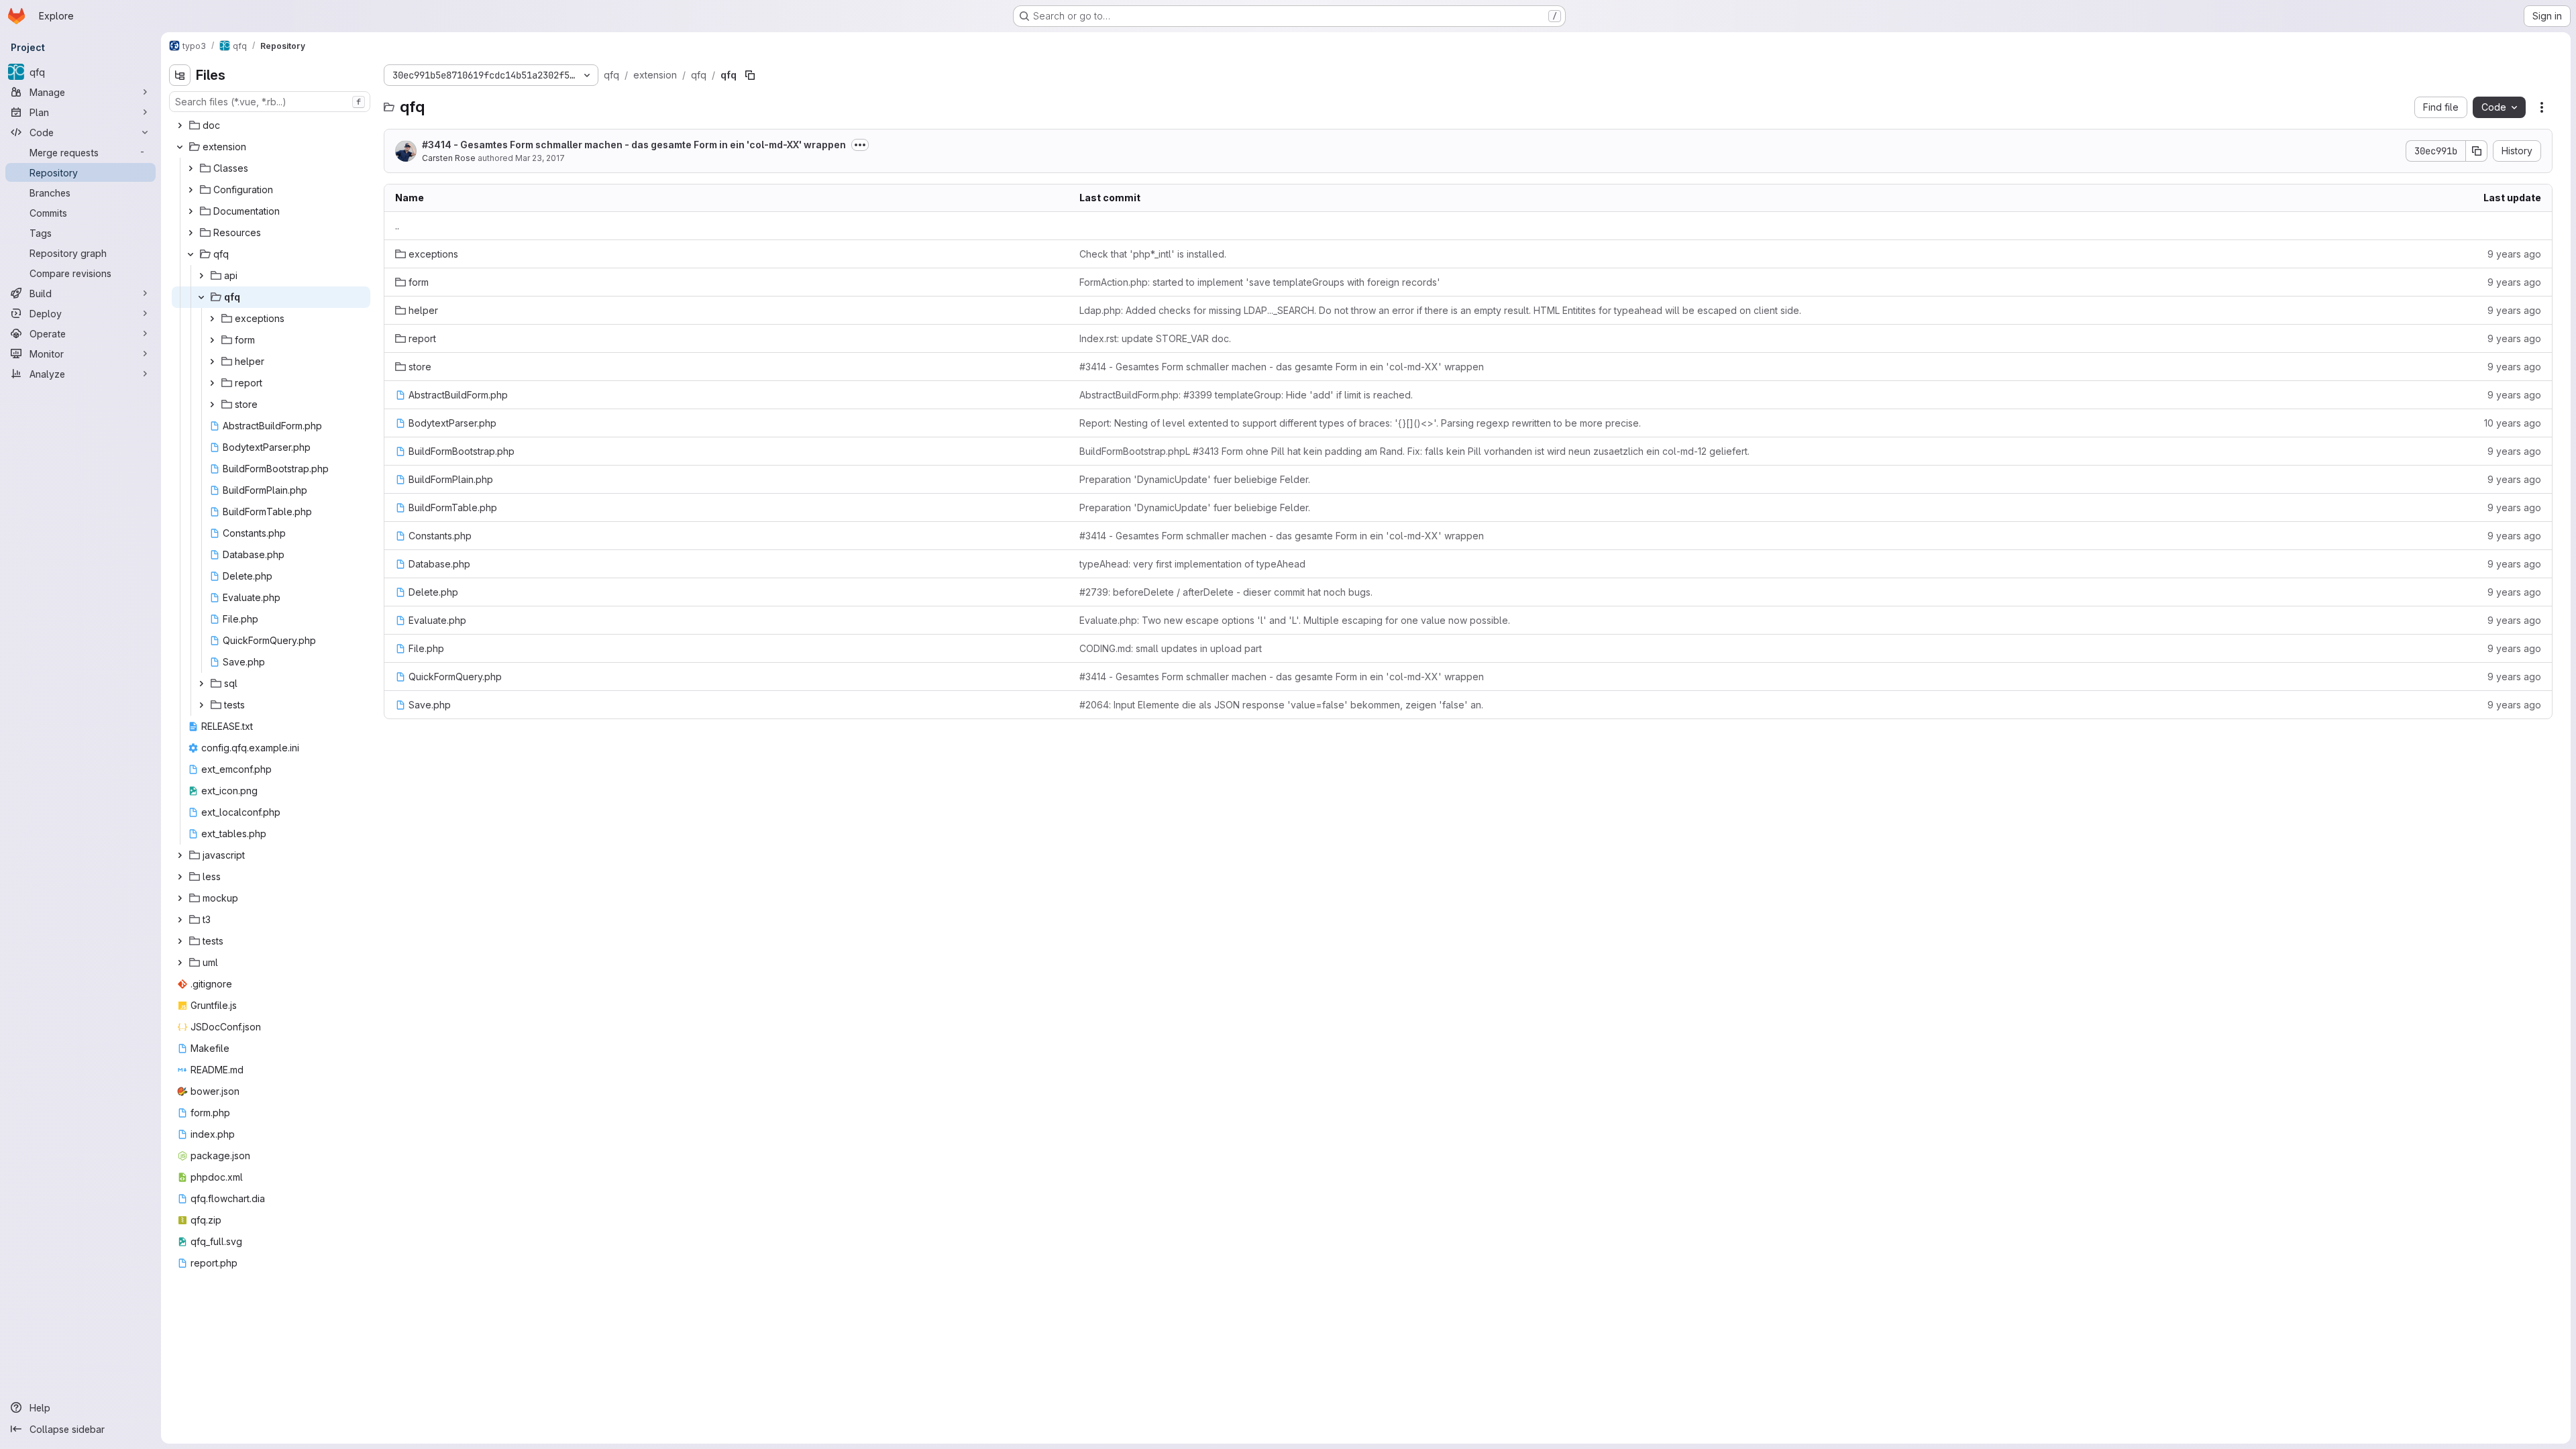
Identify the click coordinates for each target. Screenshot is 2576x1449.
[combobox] (270, 102)
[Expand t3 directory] (180, 920)
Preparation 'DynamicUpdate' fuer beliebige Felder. (1195, 479)
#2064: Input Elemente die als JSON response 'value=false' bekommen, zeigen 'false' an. (1281, 705)
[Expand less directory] (180, 877)
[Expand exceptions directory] (212, 319)
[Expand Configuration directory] (191, 190)
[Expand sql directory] (201, 684)
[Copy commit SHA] (2477, 151)
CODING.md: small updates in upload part (1171, 648)
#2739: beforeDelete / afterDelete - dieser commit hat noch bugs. (1226, 592)
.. (397, 226)
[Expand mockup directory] (180, 898)
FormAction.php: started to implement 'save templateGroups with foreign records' (1260, 282)
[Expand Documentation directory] (191, 211)
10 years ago (2513, 423)
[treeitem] (271, 125)
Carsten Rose (449, 158)
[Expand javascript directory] (180, 855)
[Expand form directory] (212, 340)
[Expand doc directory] (180, 125)
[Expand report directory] (212, 383)
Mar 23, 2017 (540, 158)
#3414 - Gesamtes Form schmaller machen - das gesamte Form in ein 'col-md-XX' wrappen (634, 145)
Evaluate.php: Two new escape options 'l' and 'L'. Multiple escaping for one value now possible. (1295, 620)
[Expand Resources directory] (191, 233)
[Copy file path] (750, 75)
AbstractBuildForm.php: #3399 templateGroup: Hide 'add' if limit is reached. (1246, 395)
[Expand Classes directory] (191, 168)
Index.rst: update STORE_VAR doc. (1155, 338)
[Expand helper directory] (212, 362)
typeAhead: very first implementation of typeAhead (1192, 564)
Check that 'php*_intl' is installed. (1153, 254)
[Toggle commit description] (860, 145)
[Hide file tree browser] (180, 75)
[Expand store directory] (212, 405)
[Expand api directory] (201, 276)
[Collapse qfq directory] (191, 254)
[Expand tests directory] (201, 705)
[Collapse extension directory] (180, 147)
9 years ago (2514, 254)
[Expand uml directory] (180, 963)
